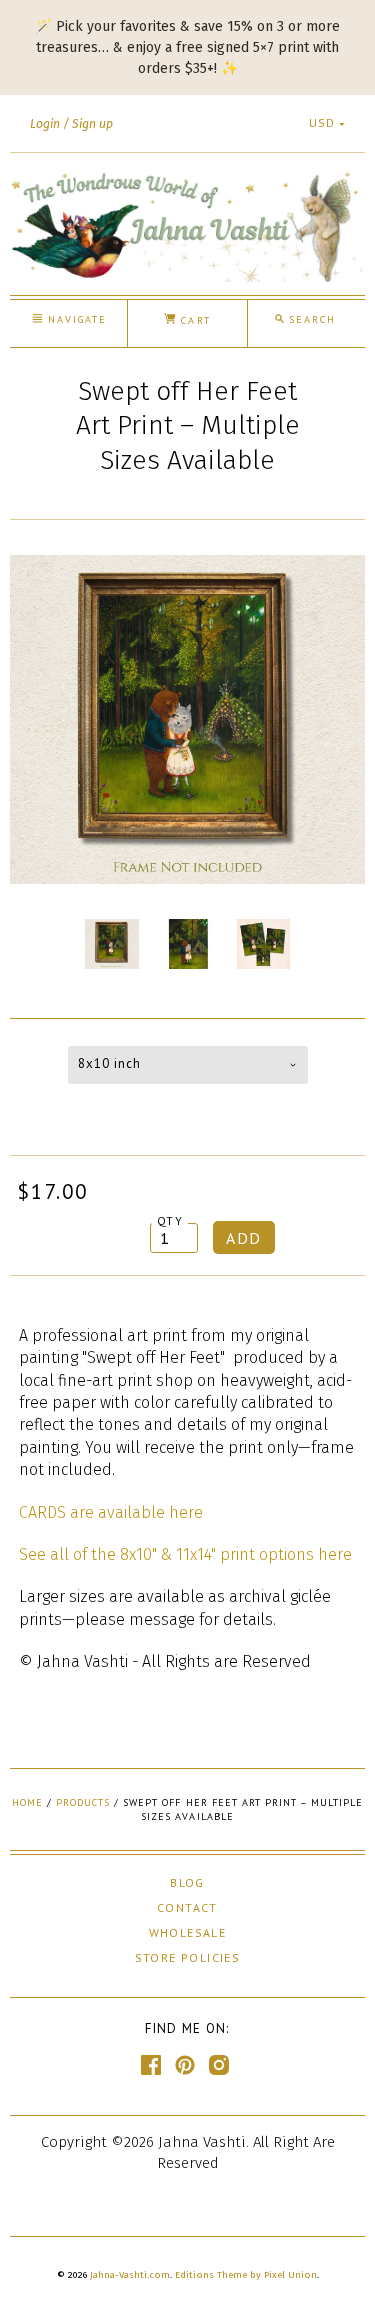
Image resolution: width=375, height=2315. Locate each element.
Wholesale (188, 1932)
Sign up (92, 124)
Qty (170, 1220)
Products (83, 1802)
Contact (187, 1907)
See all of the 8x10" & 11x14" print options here (185, 1554)
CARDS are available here (111, 1512)
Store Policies (188, 1957)
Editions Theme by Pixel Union (246, 2275)
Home (27, 1802)
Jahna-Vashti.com (130, 2275)
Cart (193, 320)
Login (45, 124)
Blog (187, 1882)
